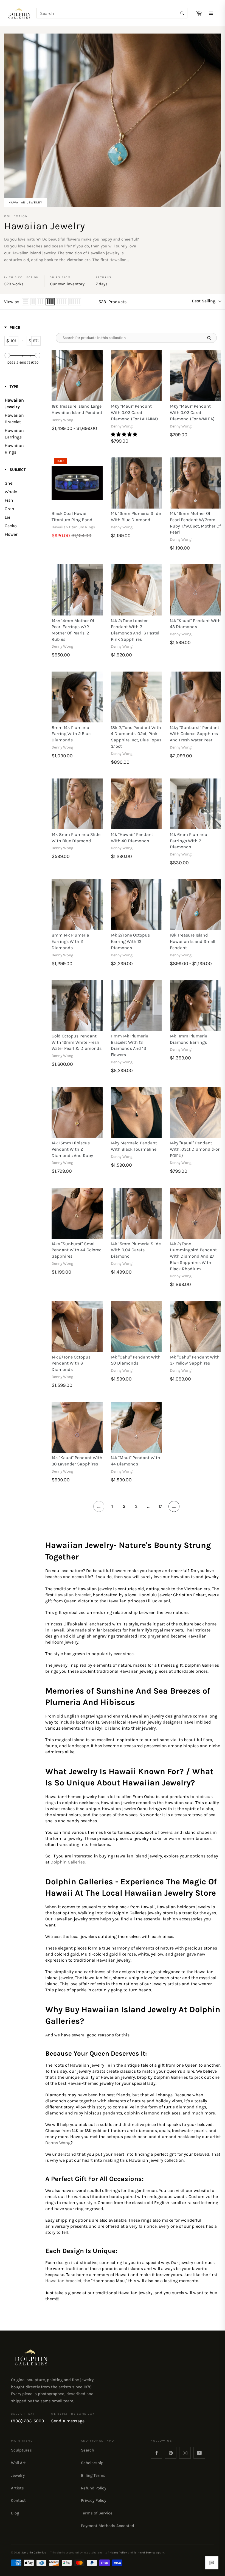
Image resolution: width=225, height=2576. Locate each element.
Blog (15, 2513)
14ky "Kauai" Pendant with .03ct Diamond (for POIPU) (195, 1149)
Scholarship (92, 2463)
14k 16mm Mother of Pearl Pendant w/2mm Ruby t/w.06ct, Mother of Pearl (195, 523)
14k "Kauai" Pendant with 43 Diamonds (195, 624)
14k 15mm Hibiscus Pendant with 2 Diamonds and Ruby (72, 1149)
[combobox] (112, 13)
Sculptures (21, 2450)
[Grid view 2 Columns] (33, 302)
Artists (17, 2488)
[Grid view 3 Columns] (41, 302)
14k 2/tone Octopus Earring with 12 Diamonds (130, 941)
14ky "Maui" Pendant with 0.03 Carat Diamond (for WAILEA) (192, 412)
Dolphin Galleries (68, 1862)
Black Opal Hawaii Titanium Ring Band (72, 517)
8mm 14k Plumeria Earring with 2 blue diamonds (71, 734)
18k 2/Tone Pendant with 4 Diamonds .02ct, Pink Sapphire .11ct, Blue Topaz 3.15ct (136, 737)
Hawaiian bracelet (73, 1595)
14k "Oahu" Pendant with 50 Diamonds (136, 1360)
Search (88, 2450)
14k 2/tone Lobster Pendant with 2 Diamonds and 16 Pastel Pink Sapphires (135, 630)
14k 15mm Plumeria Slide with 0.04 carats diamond (136, 1250)
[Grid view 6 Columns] (75, 302)
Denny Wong (58, 2143)
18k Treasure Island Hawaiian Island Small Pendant (192, 941)
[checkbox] (20, 483)
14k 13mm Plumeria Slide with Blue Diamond (136, 517)
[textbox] (14, 341)
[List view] (26, 302)
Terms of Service (97, 2513)
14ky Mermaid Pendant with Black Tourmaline (134, 1146)
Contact (18, 2500)
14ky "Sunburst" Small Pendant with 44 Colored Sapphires (77, 1250)
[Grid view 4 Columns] (50, 302)
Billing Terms (93, 2475)
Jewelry (18, 2475)
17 (160, 1506)
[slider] (7, 355)
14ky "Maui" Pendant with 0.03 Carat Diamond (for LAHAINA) (134, 412)
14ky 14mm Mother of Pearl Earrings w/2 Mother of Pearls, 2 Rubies (73, 630)
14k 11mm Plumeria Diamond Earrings (189, 1039)
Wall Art (18, 2463)
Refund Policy (94, 2488)
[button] (125, 434)
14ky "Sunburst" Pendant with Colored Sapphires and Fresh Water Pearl (195, 734)
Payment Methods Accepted (108, 2526)
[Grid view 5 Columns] (61, 302)
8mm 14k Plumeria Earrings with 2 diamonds (70, 941)
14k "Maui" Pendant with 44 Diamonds (136, 1461)
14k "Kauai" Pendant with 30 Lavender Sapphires (77, 1461)
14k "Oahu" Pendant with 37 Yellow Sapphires (195, 1360)
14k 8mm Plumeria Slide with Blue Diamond (76, 838)
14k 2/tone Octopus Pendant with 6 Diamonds (71, 1363)
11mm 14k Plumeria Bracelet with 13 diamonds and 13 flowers (130, 1045)
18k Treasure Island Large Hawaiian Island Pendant (77, 409)
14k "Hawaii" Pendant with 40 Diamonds (132, 838)
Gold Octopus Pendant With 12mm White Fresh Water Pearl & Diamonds (77, 1042)
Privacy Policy (94, 2500)
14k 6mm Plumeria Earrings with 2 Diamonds (189, 841)
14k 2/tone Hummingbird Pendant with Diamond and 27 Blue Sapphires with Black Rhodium (193, 1256)
